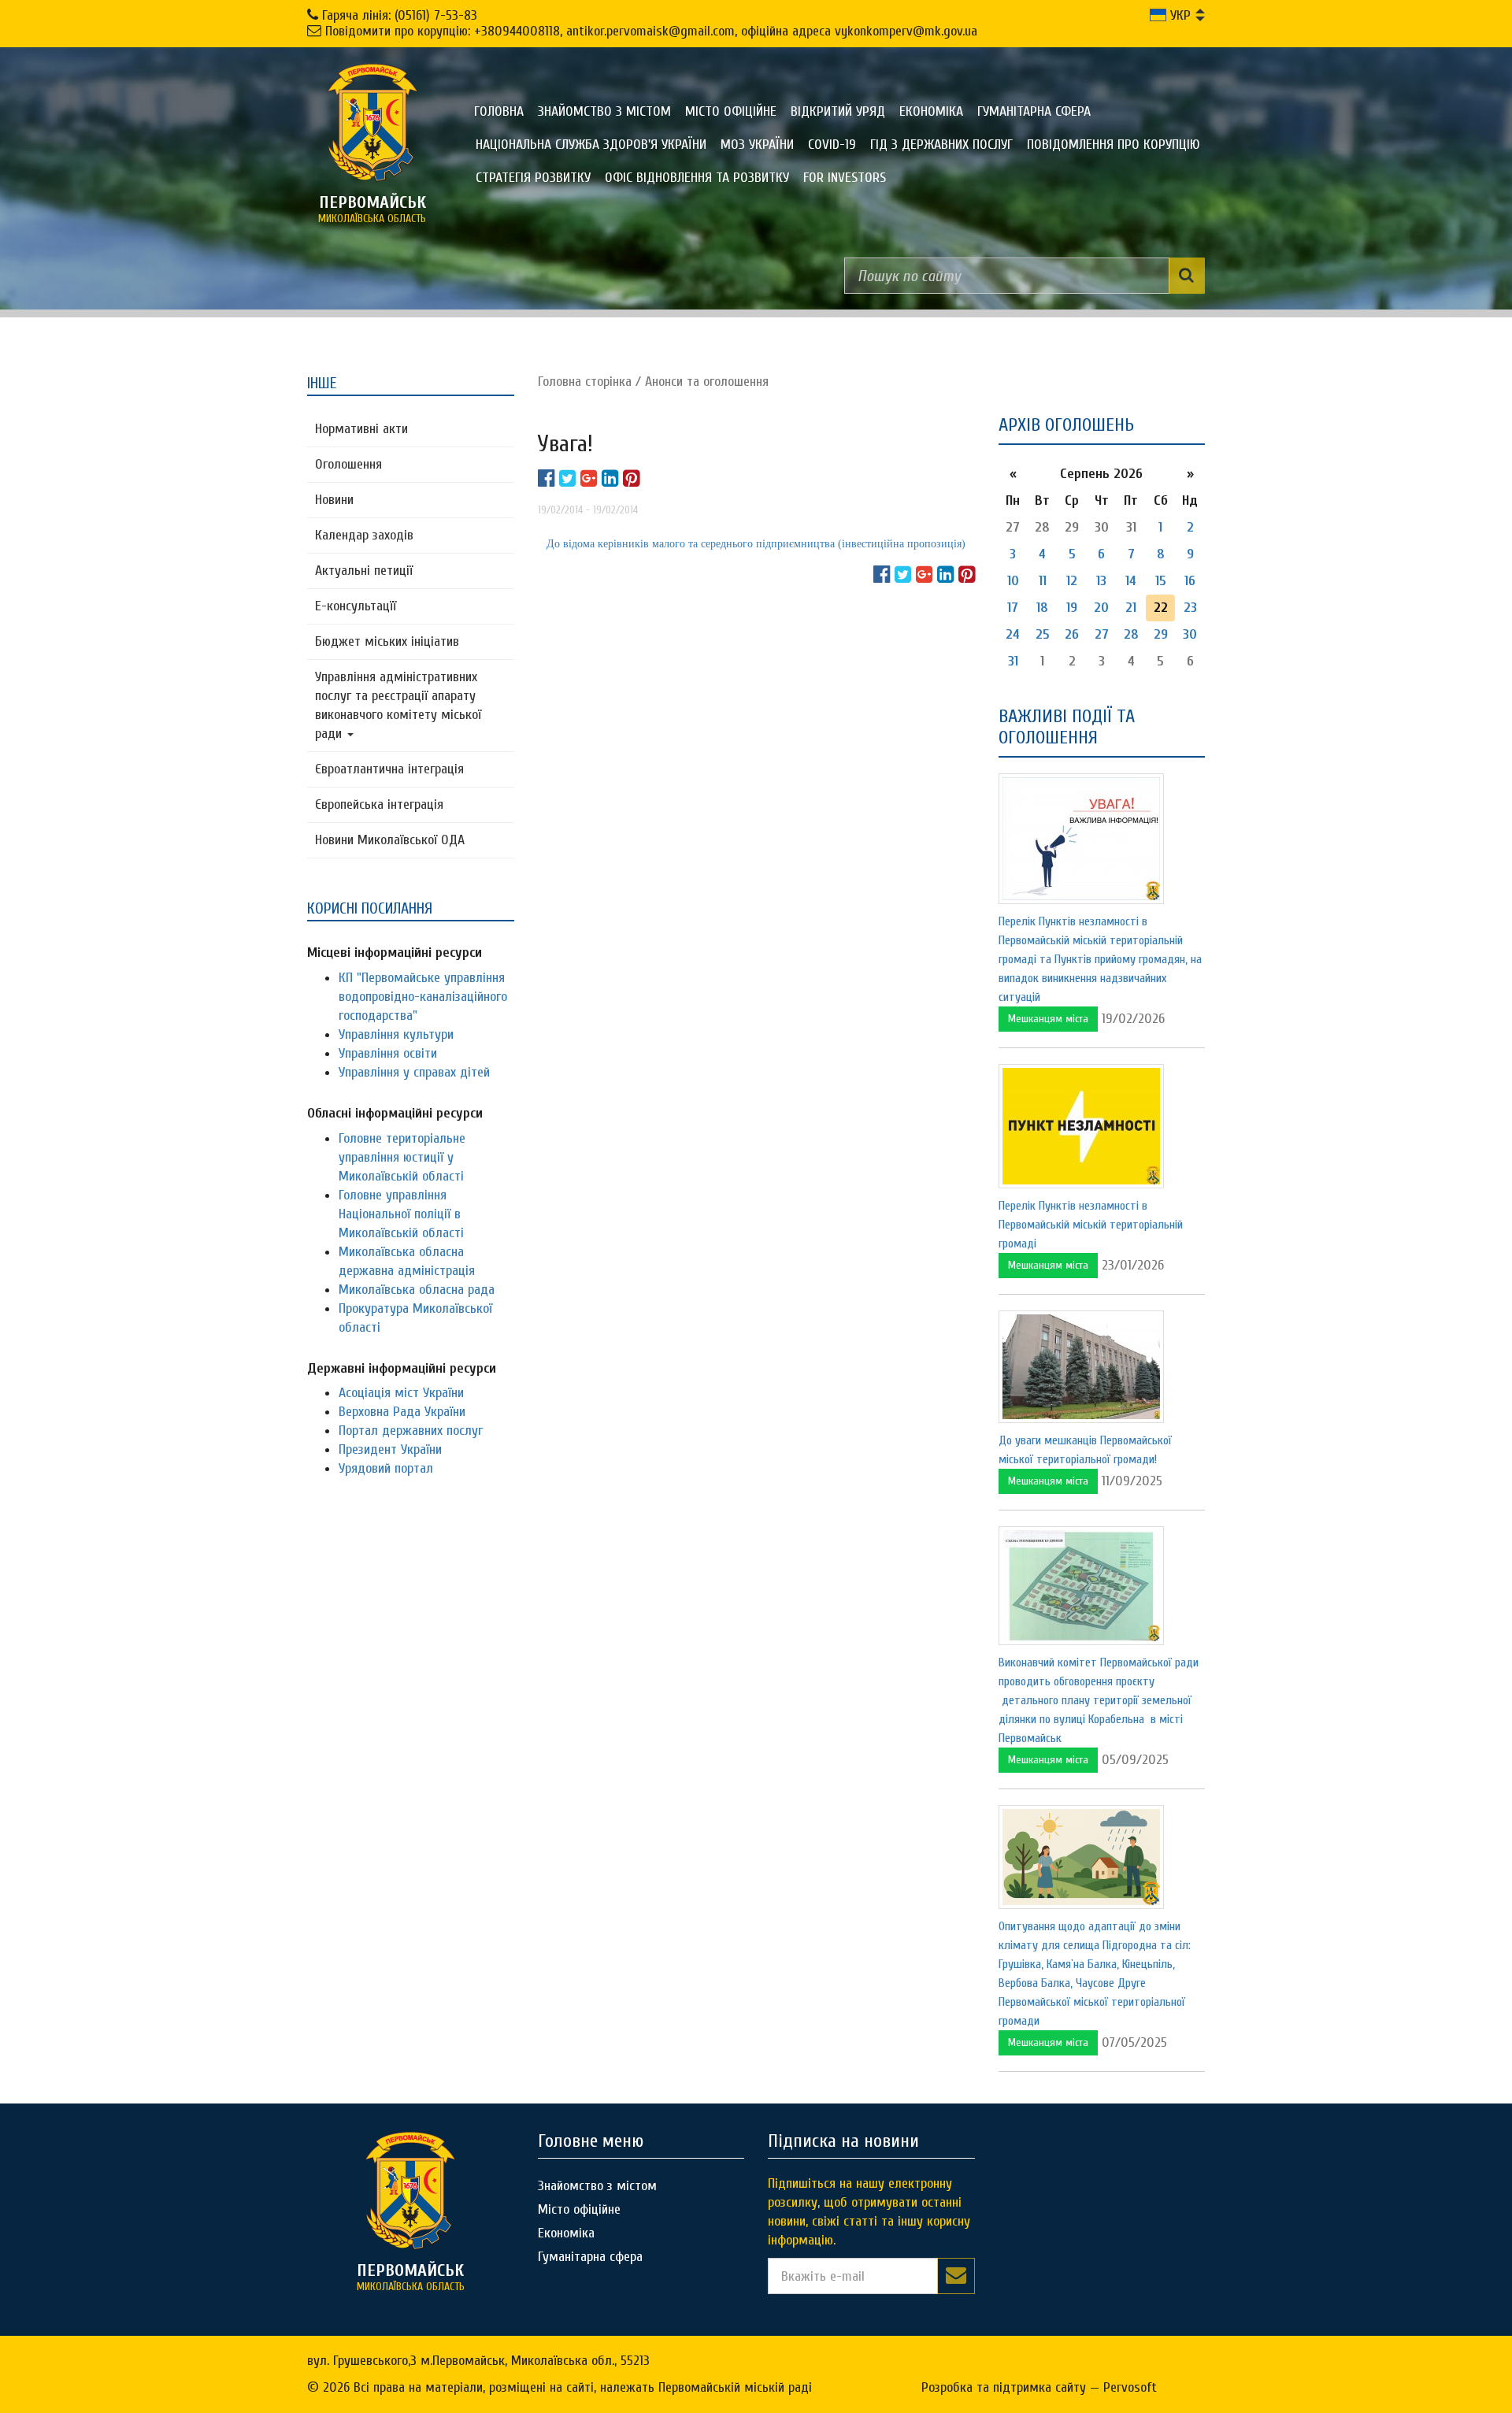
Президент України (390, 1449)
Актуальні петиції (364, 571)
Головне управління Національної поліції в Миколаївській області (401, 1214)
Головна (499, 111)
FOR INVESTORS (845, 178)
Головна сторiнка (585, 382)
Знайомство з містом (604, 111)
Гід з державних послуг (941, 145)
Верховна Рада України (402, 1412)
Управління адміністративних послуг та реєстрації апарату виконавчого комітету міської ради (398, 705)
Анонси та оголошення (707, 382)
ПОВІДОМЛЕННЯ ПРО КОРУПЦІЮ (1114, 145)
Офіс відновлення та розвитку (697, 178)
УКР (1178, 15)
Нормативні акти (361, 429)
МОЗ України (757, 145)
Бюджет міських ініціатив (387, 641)
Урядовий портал (386, 1468)
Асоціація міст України (401, 1393)
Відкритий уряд (838, 111)
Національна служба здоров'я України (591, 145)
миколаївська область (372, 209)
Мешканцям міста (1048, 1019)
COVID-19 (832, 145)
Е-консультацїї (356, 606)
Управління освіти (388, 1053)
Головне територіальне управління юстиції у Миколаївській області (402, 1157)
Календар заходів (364, 535)
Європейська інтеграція (379, 804)
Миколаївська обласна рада (417, 1290)
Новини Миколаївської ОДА (390, 840)
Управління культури (396, 1034)
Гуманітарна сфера (1034, 111)
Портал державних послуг (411, 1431)
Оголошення (348, 464)
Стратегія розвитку (533, 178)
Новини (334, 500)
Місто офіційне (731, 111)
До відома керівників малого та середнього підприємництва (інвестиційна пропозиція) (756, 544)
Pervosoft (1130, 2387)
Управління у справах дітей (414, 1072)
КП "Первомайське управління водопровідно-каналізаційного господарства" (423, 997)
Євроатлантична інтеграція (389, 769)
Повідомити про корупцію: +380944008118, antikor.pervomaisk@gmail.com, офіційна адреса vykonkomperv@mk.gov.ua (651, 31)
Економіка (931, 111)
